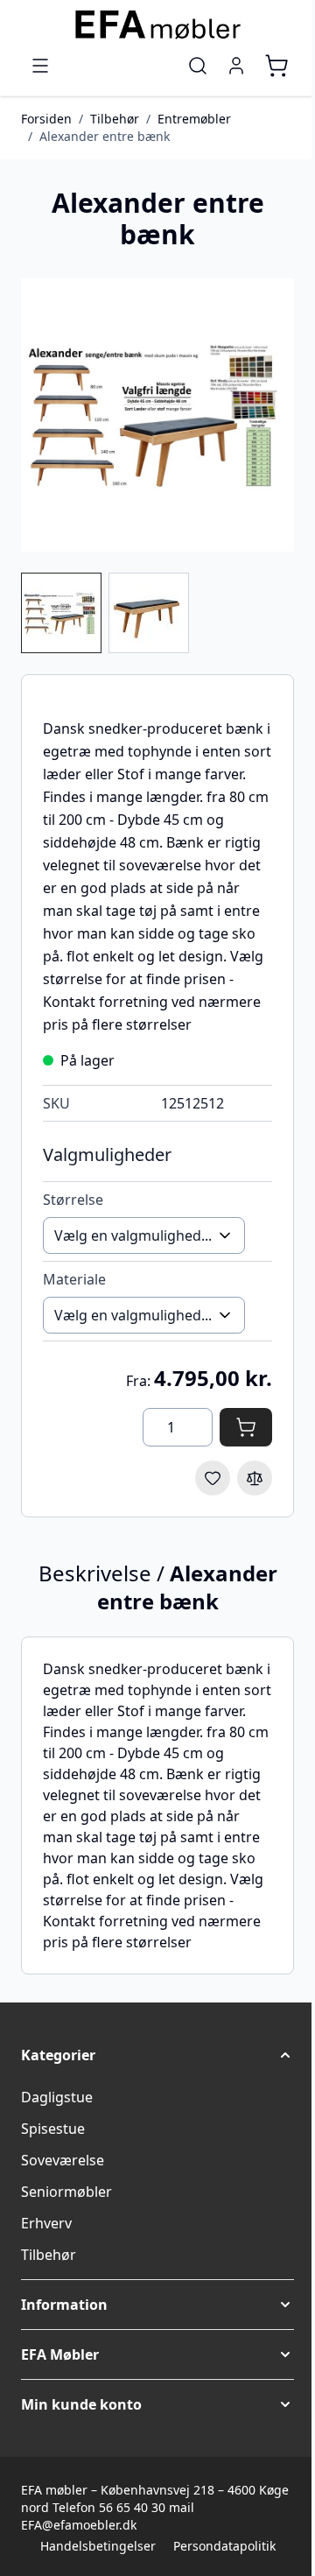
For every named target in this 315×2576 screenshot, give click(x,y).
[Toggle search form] (198, 66)
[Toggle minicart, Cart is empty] (276, 66)
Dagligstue (57, 2097)
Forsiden (46, 119)
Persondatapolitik (224, 2546)
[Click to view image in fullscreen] (157, 415)
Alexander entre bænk (105, 136)
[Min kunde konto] (236, 66)
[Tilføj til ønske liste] (213, 1478)
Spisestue (53, 2129)
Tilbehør (115, 119)
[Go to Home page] (157, 25)
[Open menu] (40, 66)
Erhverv (46, 2223)
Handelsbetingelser (98, 2546)
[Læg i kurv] (246, 1427)
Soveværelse (63, 2160)
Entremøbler (194, 119)
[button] (157, 2055)
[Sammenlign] (255, 1478)
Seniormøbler (66, 2192)
